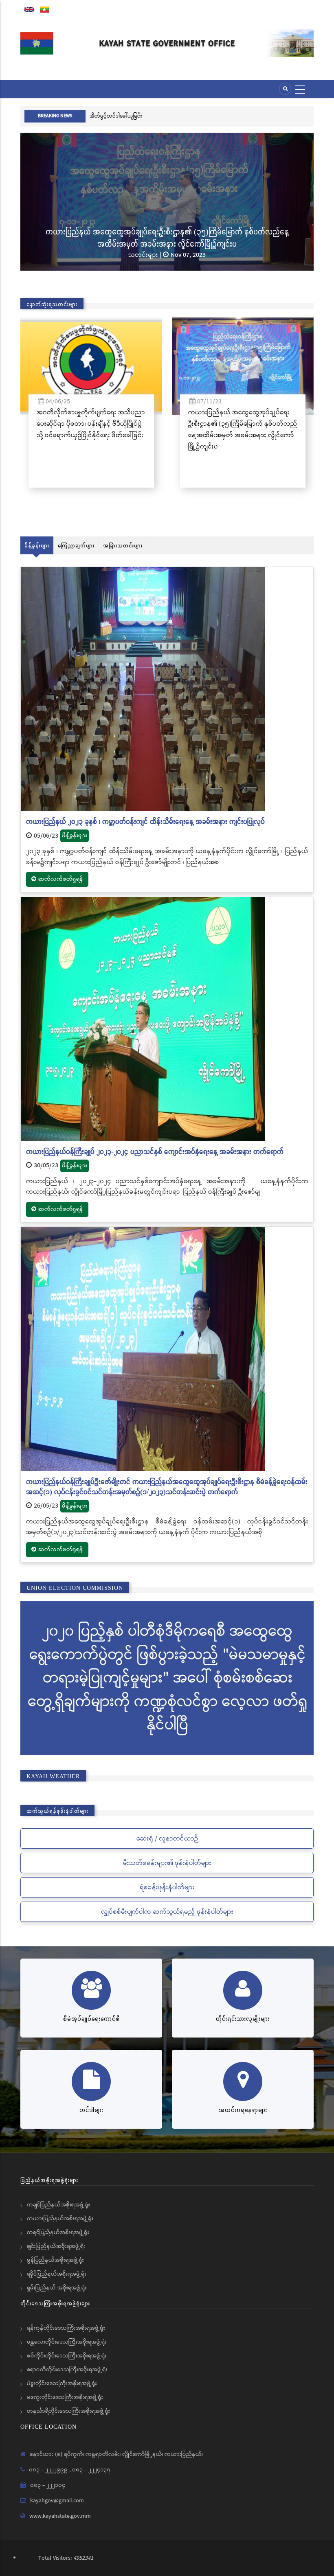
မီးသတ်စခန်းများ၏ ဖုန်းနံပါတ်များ (167, 1863)
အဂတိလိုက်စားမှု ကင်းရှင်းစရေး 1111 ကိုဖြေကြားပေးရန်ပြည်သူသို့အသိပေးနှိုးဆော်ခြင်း (196, 116)
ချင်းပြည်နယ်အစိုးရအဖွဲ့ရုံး (56, 2246)
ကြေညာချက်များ (76, 545)
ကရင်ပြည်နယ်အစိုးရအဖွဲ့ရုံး (58, 2232)
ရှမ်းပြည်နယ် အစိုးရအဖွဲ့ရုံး (57, 2288)
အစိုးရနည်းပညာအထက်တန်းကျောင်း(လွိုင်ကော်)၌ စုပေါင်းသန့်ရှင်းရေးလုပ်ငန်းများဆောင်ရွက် (192, 237)
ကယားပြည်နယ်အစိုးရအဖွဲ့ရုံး (60, 2219)
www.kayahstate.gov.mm (60, 2516)
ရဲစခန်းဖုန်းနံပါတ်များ (167, 1888)
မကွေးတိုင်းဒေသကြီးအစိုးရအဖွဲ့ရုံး (65, 2397)
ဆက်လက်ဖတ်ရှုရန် (61, 879)
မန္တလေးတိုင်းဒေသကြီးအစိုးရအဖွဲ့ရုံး (67, 2342)
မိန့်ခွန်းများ (37, 545)
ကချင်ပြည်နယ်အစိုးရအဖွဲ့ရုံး (58, 2205)
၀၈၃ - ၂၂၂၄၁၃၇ (91, 2470)
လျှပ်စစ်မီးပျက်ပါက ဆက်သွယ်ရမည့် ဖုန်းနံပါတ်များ (167, 1912)
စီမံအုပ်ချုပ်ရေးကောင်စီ (91, 2019)
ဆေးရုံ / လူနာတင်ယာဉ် (167, 1839)
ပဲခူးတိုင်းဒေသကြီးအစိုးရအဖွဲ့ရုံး (62, 2383)
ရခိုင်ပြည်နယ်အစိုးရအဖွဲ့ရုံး (57, 2274)
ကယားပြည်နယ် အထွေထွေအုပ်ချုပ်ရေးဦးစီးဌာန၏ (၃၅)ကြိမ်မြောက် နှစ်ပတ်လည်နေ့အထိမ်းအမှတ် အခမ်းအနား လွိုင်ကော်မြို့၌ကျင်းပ (114, 430)
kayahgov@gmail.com (57, 2501)
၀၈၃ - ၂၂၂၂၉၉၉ (49, 2470)
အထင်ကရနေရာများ (243, 2110)
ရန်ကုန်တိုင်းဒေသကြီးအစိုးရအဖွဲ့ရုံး (66, 2328)
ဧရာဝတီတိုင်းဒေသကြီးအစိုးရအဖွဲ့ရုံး (67, 2370)
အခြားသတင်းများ (123, 545)
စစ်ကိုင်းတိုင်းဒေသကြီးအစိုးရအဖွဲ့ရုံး (67, 2356)
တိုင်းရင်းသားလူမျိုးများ (243, 2019)
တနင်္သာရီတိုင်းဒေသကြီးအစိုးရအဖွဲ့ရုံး (68, 2411)
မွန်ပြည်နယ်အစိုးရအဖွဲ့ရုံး (55, 2260)
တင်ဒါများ (91, 2110)
